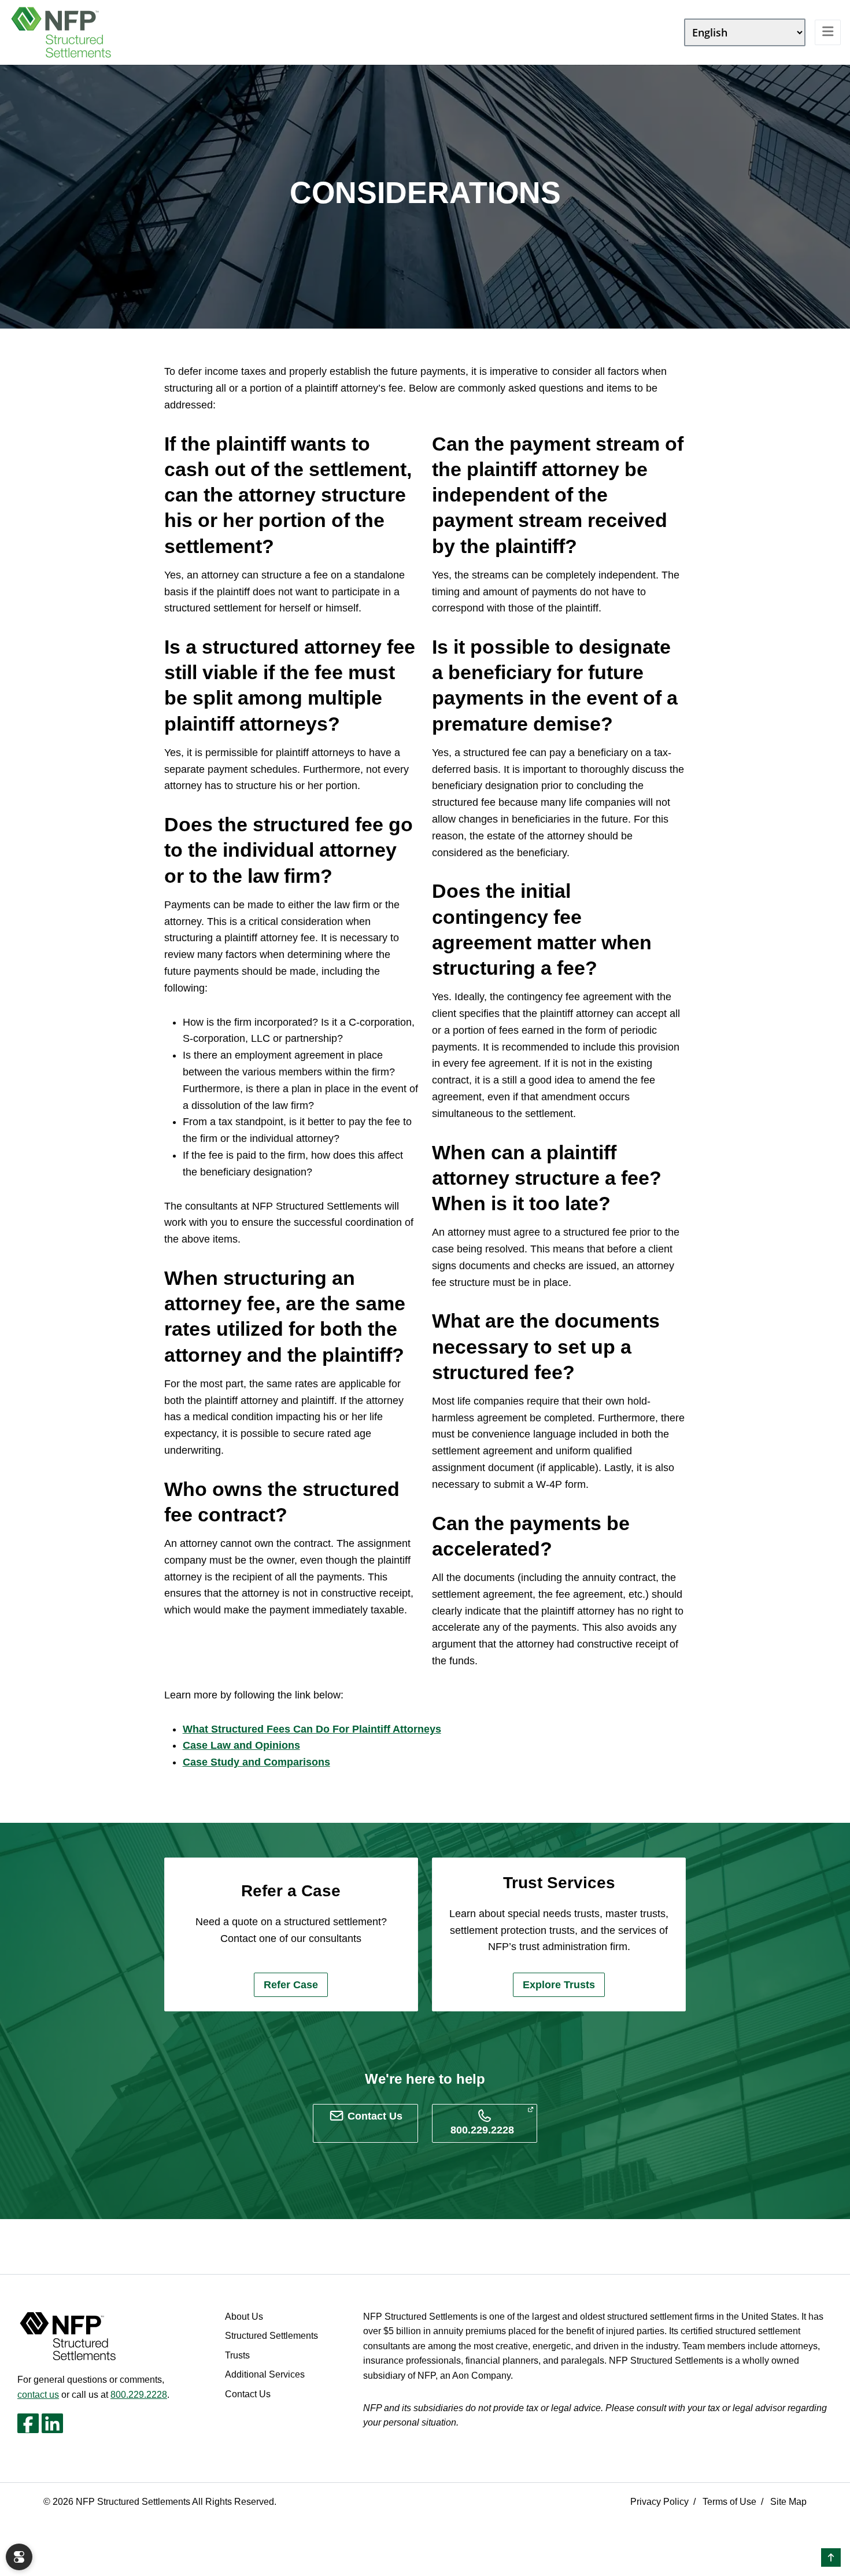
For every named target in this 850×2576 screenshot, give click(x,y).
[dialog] (19, 2557)
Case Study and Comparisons (256, 1762)
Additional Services (265, 2374)
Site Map (788, 2502)
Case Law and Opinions (241, 1745)
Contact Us (248, 2394)
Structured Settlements (271, 2336)
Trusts (237, 2355)
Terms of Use (729, 2502)
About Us (244, 2317)
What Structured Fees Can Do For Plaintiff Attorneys (312, 1729)
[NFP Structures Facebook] (28, 2423)
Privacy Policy (659, 2502)
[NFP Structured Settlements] (61, 32)
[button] (831, 2557)
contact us (38, 2395)
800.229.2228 (139, 2395)
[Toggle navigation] (828, 32)
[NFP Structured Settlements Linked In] (52, 2423)
